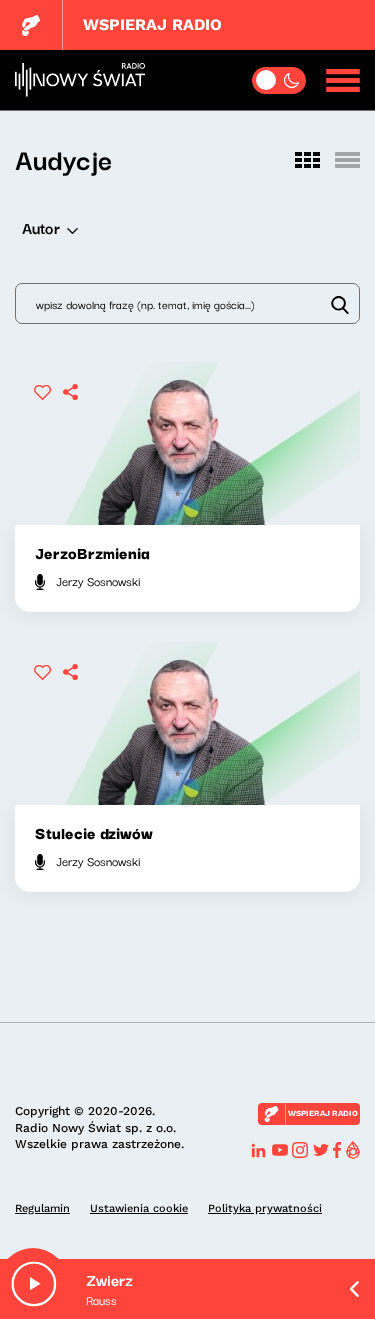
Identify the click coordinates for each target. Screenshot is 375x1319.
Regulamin (42, 1208)
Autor (41, 227)
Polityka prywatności (265, 1208)
